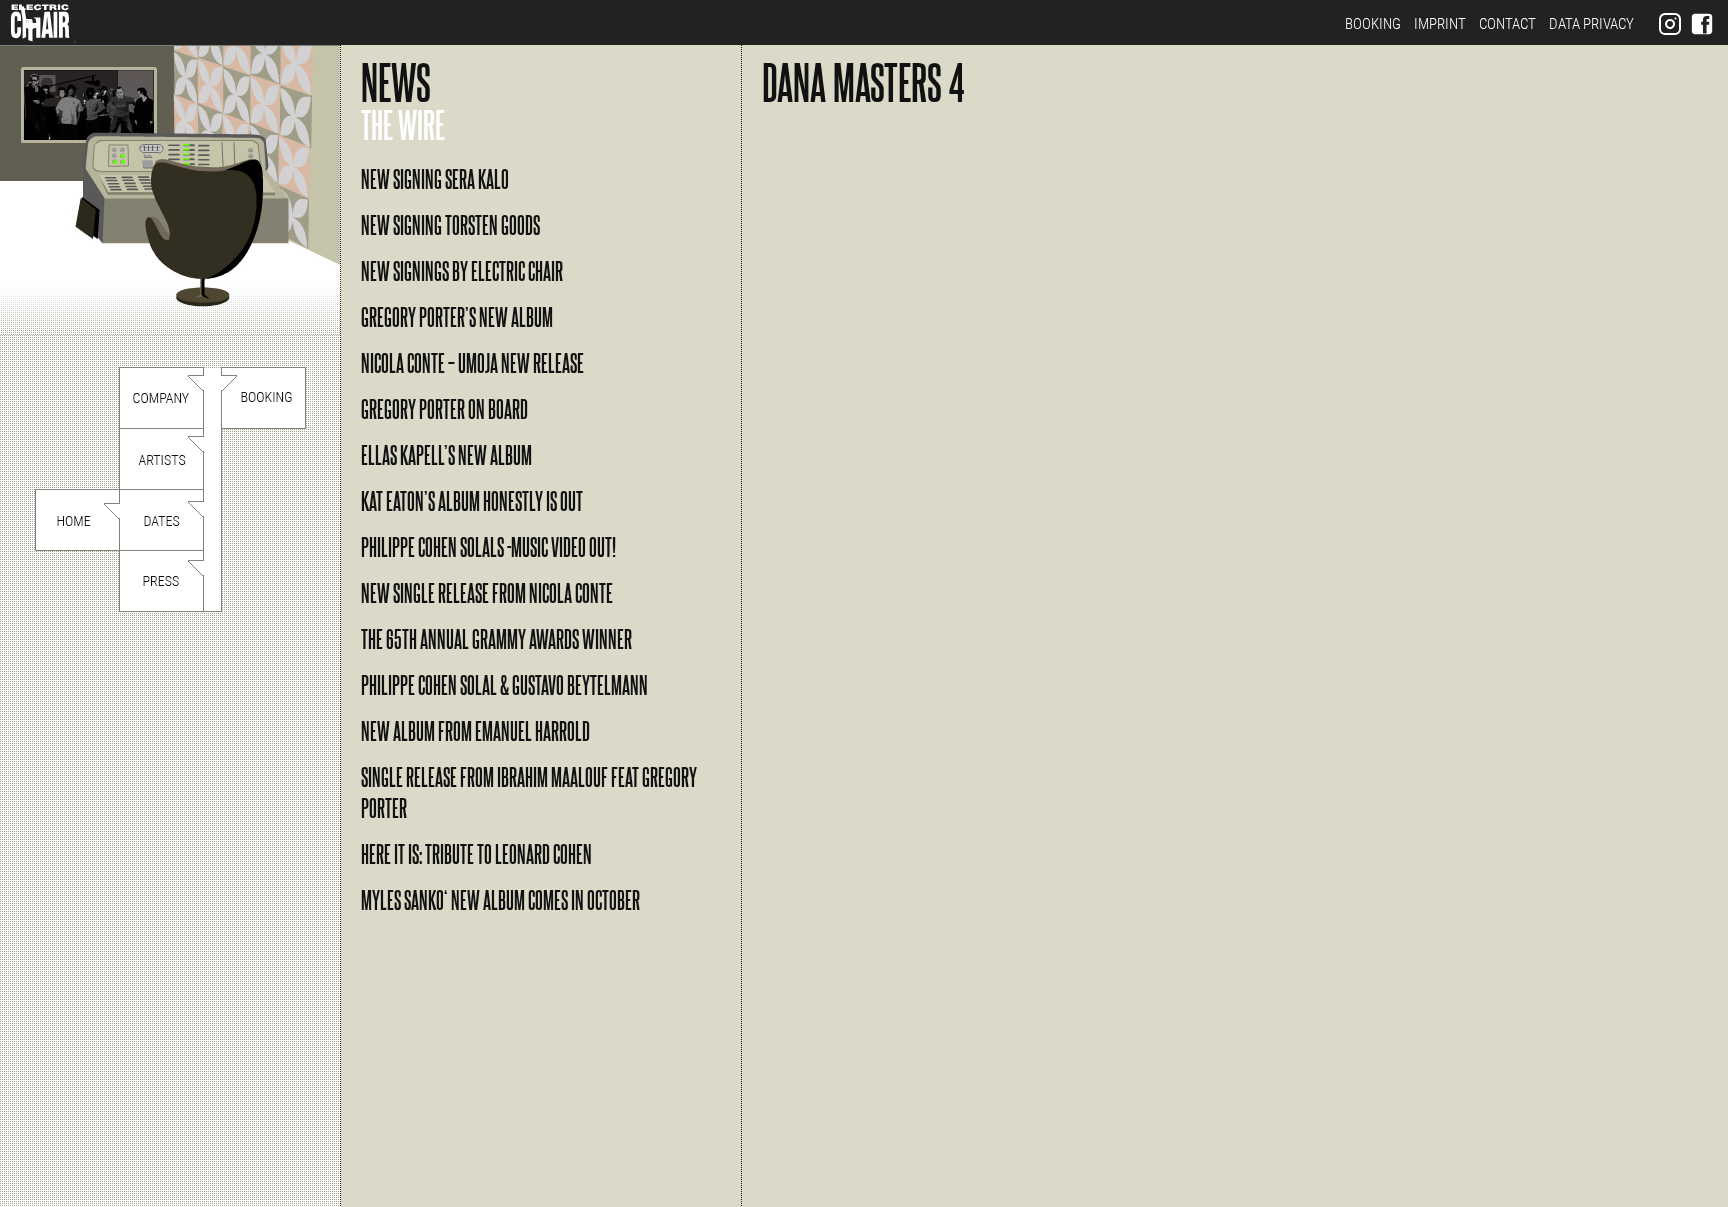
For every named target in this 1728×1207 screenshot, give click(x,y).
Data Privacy (1591, 24)
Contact (1507, 24)
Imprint (1440, 24)
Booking (1373, 24)
